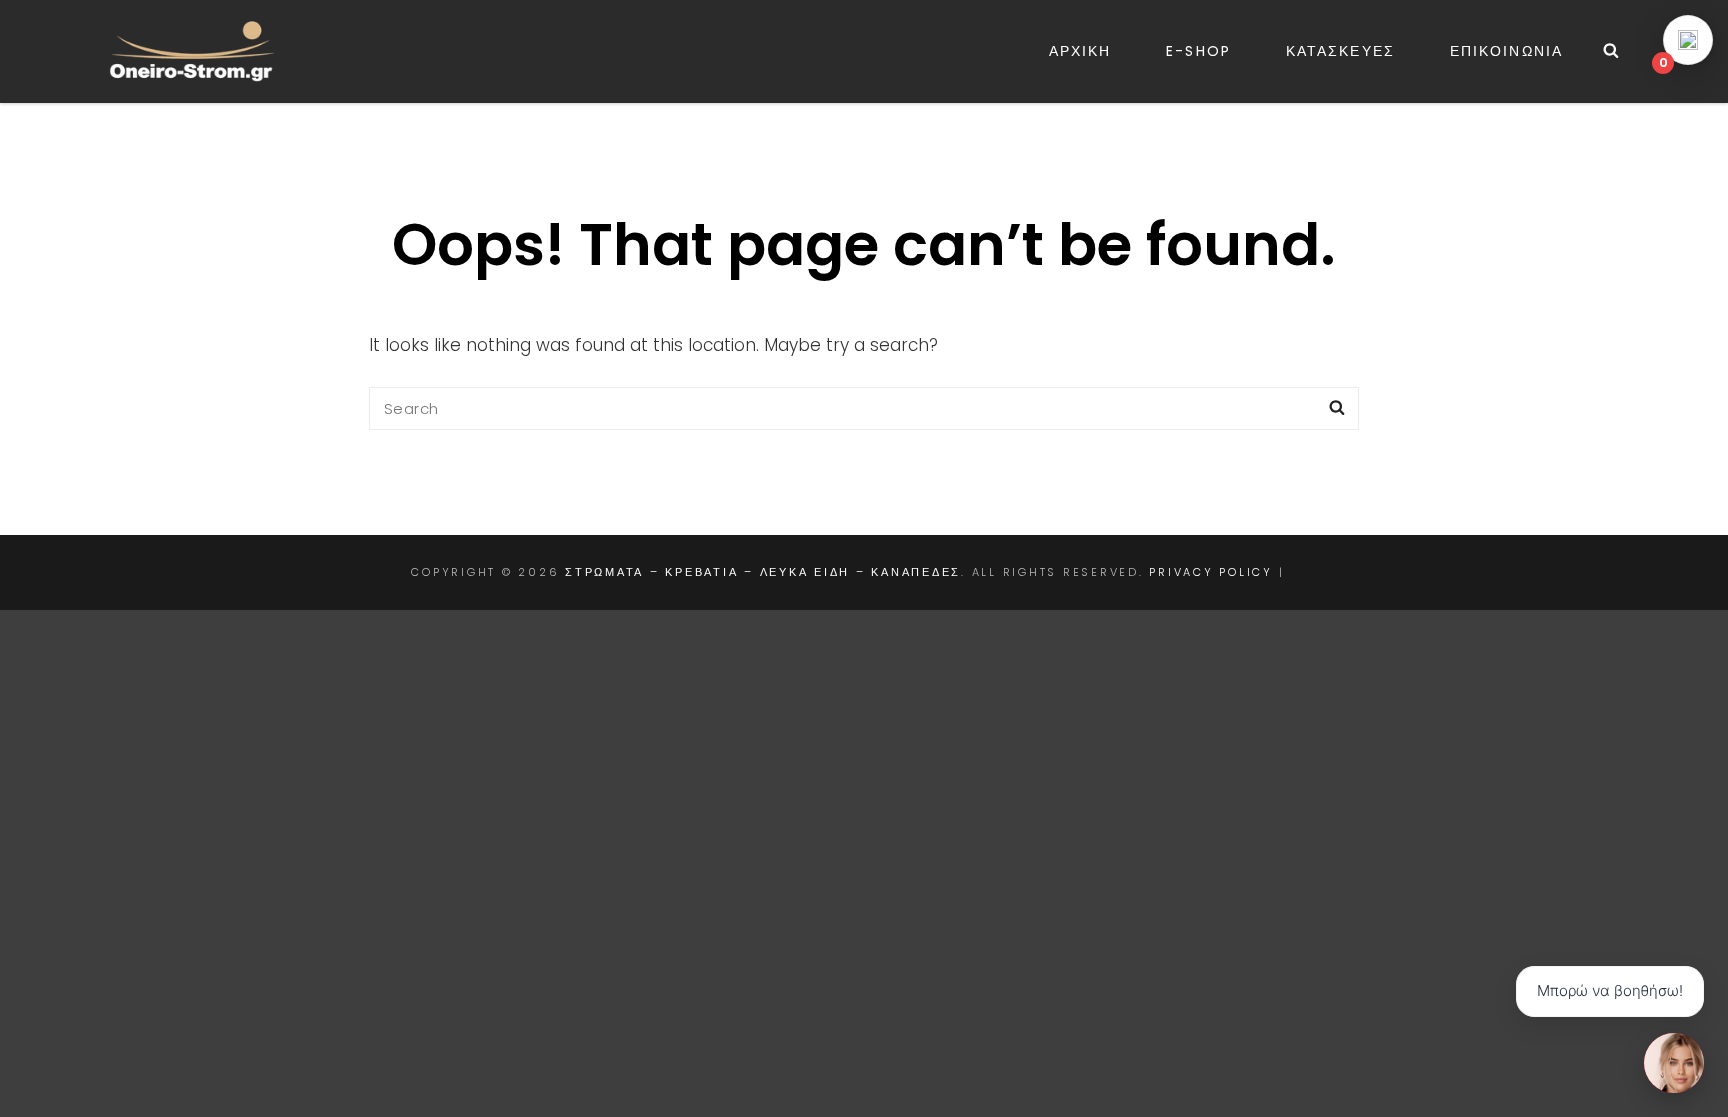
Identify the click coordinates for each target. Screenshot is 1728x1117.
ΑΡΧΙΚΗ (1080, 51)
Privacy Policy (1211, 572)
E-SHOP (1198, 51)
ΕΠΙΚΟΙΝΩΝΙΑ (1506, 51)
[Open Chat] (1674, 1063)
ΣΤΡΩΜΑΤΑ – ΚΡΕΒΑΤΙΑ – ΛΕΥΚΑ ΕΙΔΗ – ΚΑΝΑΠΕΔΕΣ (763, 572)
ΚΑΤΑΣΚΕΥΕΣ (1340, 51)
